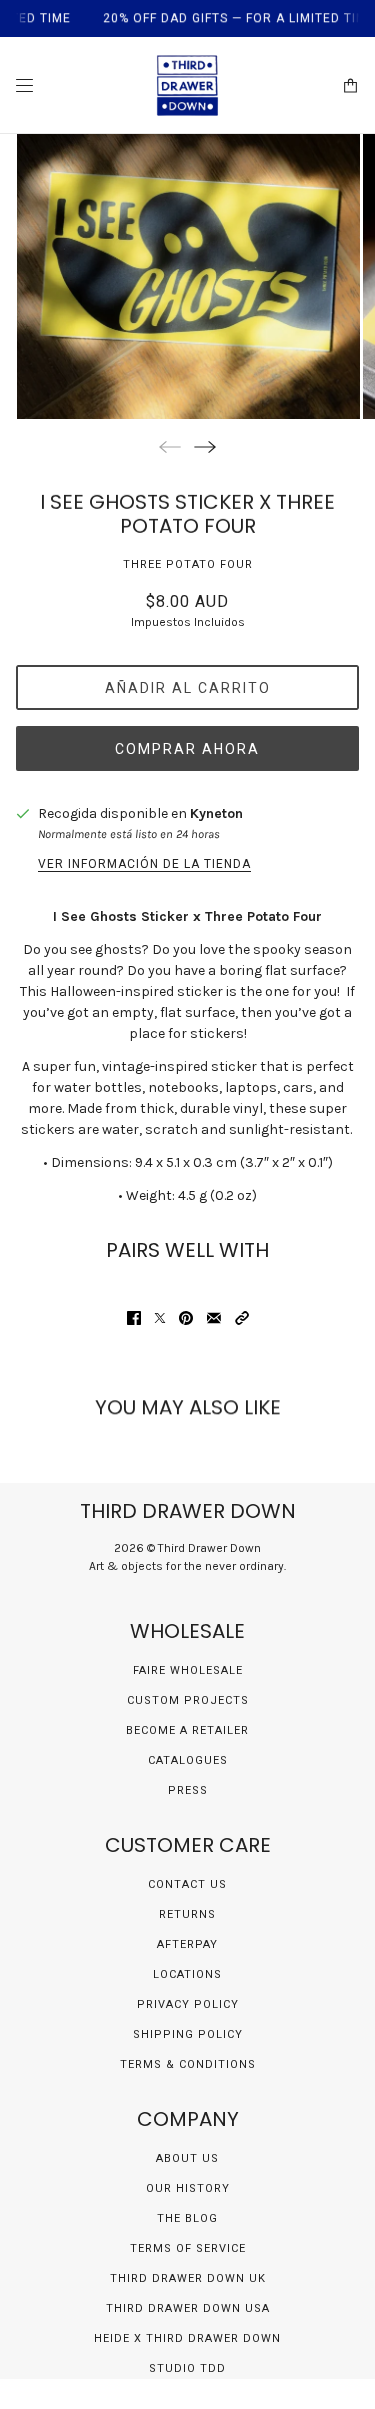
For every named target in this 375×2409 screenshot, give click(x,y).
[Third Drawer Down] (187, 85)
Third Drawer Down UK (188, 2278)
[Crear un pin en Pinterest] (186, 1318)
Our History (188, 2188)
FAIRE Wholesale (188, 1670)
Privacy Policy (188, 2004)
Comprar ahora (187, 749)
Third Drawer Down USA (188, 2308)
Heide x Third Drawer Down (187, 2338)
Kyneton (216, 813)
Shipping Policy (188, 2034)
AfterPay (187, 1944)
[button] (242, 1318)
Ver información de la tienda (144, 864)
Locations (187, 1974)
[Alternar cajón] (24, 85)
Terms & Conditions (188, 2064)
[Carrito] (350, 85)
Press (188, 1790)
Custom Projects (188, 1700)
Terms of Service (188, 2248)
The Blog (187, 2218)
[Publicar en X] (160, 1318)
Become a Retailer (187, 1730)
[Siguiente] (205, 446)
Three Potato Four (188, 564)
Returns (187, 1914)
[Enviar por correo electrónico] (214, 1318)
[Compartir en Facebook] (134, 1318)
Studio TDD (187, 2368)
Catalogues (188, 1760)
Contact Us (187, 1884)
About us (187, 2158)
